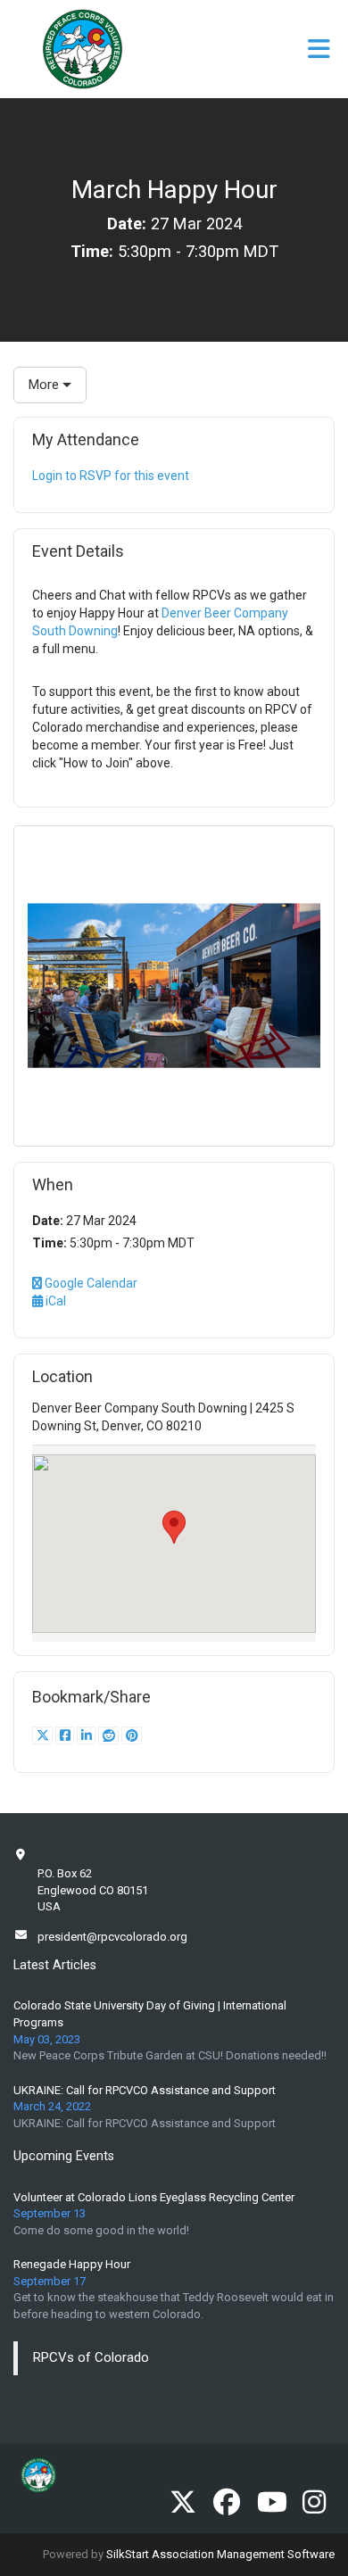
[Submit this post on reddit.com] (110, 1735)
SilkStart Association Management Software (220, 2554)
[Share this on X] (44, 1735)
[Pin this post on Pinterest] (132, 1735)
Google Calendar (90, 1283)
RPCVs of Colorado (91, 2357)
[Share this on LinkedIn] (87, 1735)
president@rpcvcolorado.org (112, 1937)
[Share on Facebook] (66, 1735)
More (46, 385)
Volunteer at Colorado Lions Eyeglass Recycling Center (154, 2197)
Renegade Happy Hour (72, 2264)
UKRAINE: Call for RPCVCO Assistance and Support (145, 2090)
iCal (54, 1301)
